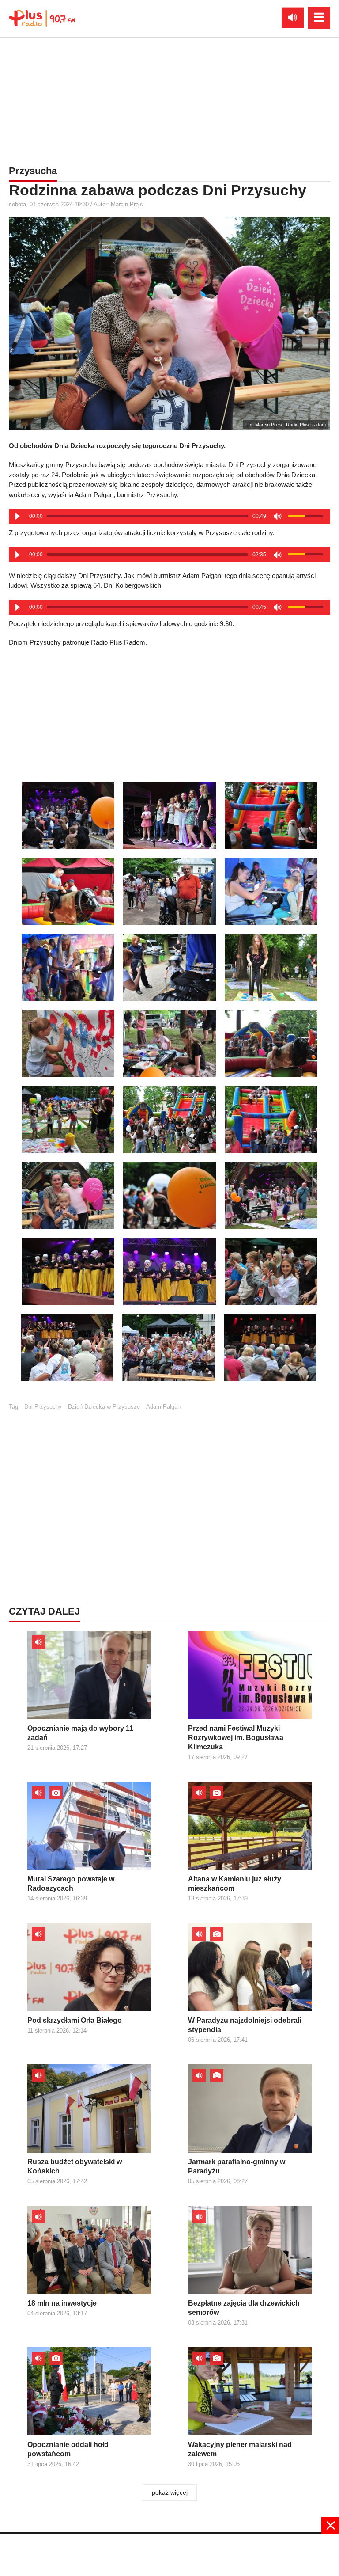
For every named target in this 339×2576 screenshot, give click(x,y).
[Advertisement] (169, 99)
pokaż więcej (170, 2492)
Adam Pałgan (163, 1407)
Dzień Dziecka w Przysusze (104, 1407)
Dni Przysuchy (43, 1407)
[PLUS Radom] (42, 18)
